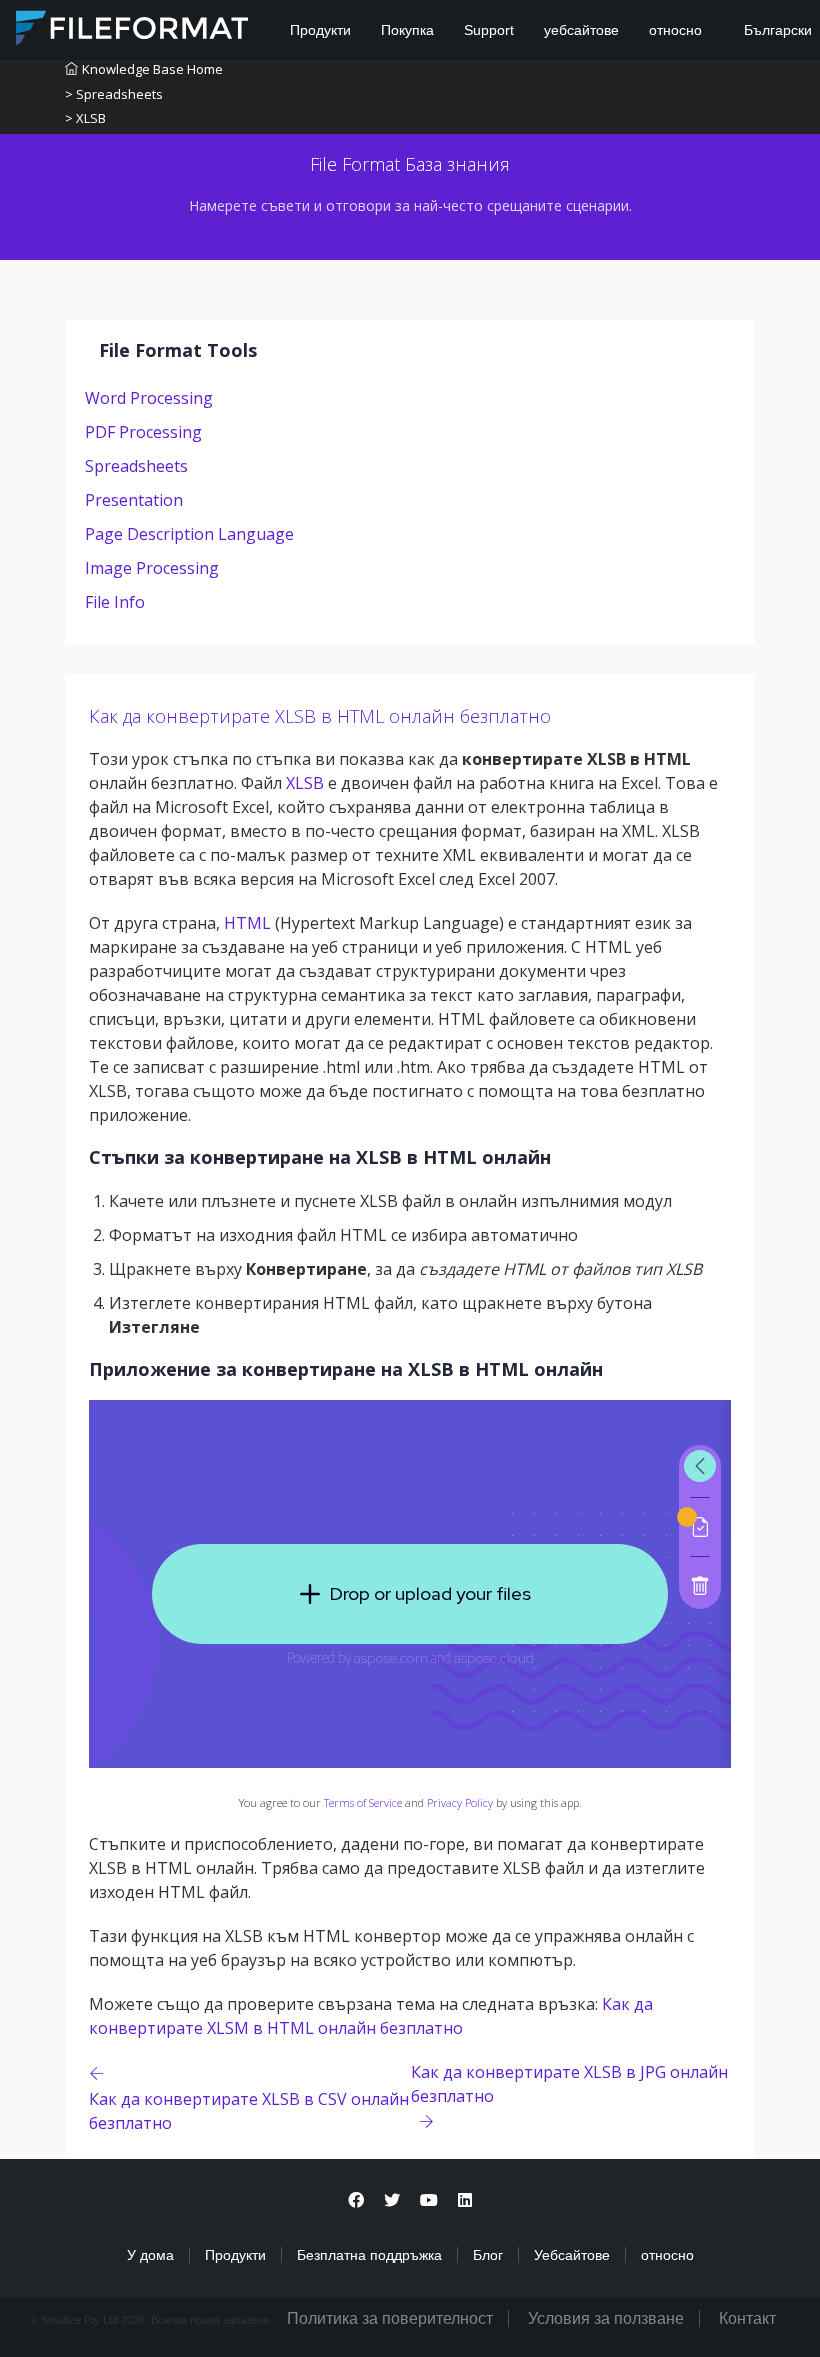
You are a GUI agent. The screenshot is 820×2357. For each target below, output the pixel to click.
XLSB (305, 783)
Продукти (320, 30)
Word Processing (149, 398)
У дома (150, 2255)
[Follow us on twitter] (392, 2200)
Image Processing (152, 568)
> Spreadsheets (114, 94)
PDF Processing (143, 432)
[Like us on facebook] (356, 2200)
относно (675, 30)
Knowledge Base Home (152, 69)
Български (776, 30)
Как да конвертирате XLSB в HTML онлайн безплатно (320, 716)
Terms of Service (363, 1802)
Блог (488, 2255)
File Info (115, 602)
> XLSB (85, 118)
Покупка (407, 30)
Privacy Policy (460, 1802)
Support (489, 30)
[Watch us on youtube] (429, 2200)
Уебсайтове (572, 2255)
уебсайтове (581, 30)
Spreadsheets (136, 466)
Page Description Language (189, 534)
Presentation (134, 500)
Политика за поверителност (390, 2318)
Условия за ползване (606, 2318)
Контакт (747, 2318)
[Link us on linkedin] (465, 2200)
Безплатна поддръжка (369, 2255)
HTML (247, 923)
